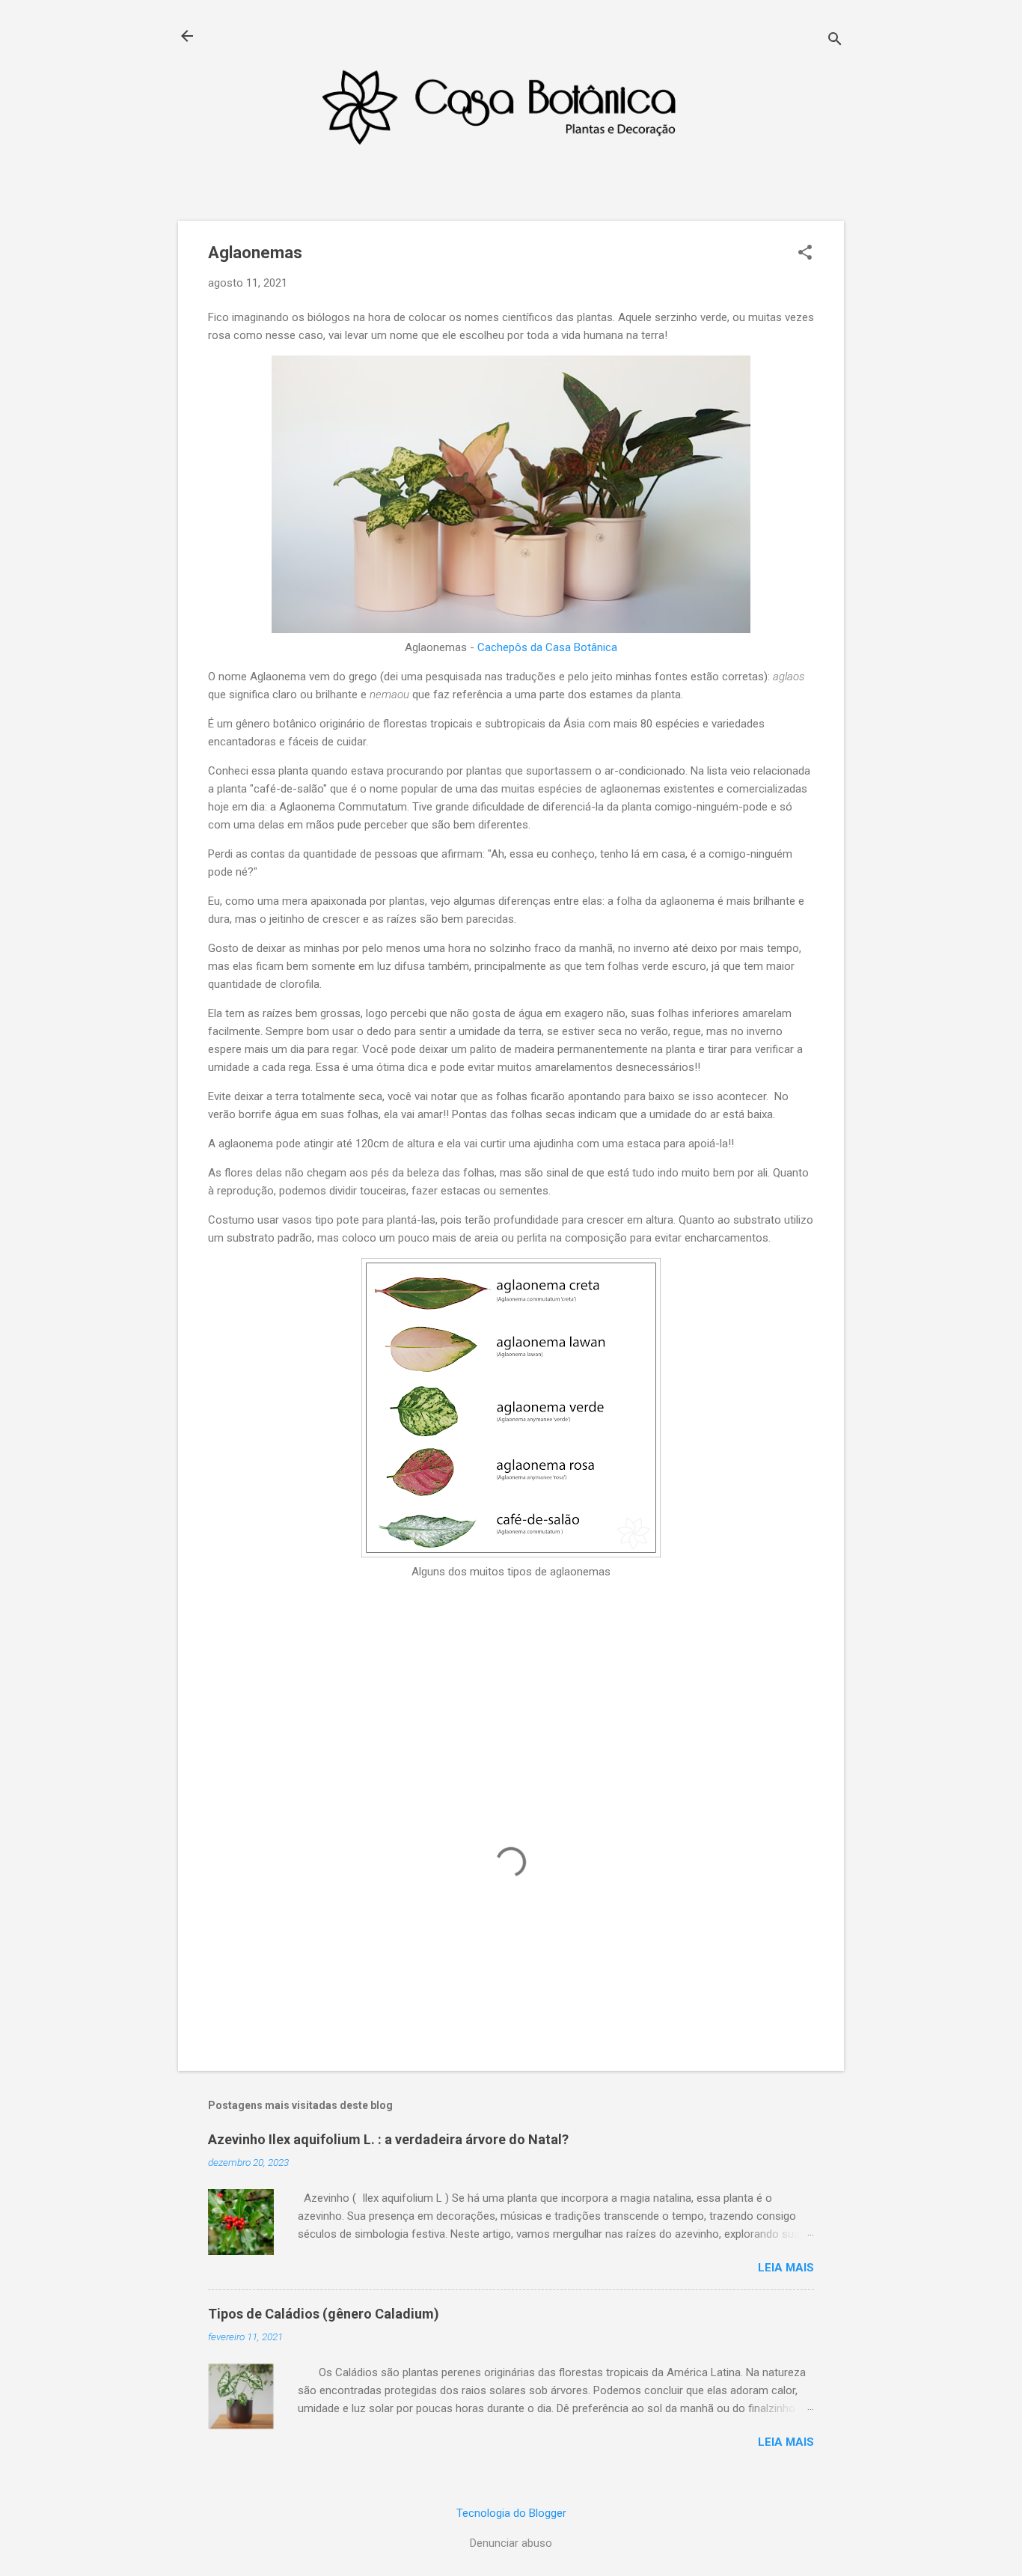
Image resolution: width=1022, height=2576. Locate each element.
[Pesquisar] (835, 41)
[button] (805, 254)
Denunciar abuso (511, 2543)
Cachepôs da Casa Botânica (547, 647)
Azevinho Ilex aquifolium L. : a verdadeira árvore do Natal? (388, 2139)
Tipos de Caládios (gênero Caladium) (324, 2314)
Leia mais (786, 2268)
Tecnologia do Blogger (511, 2513)
